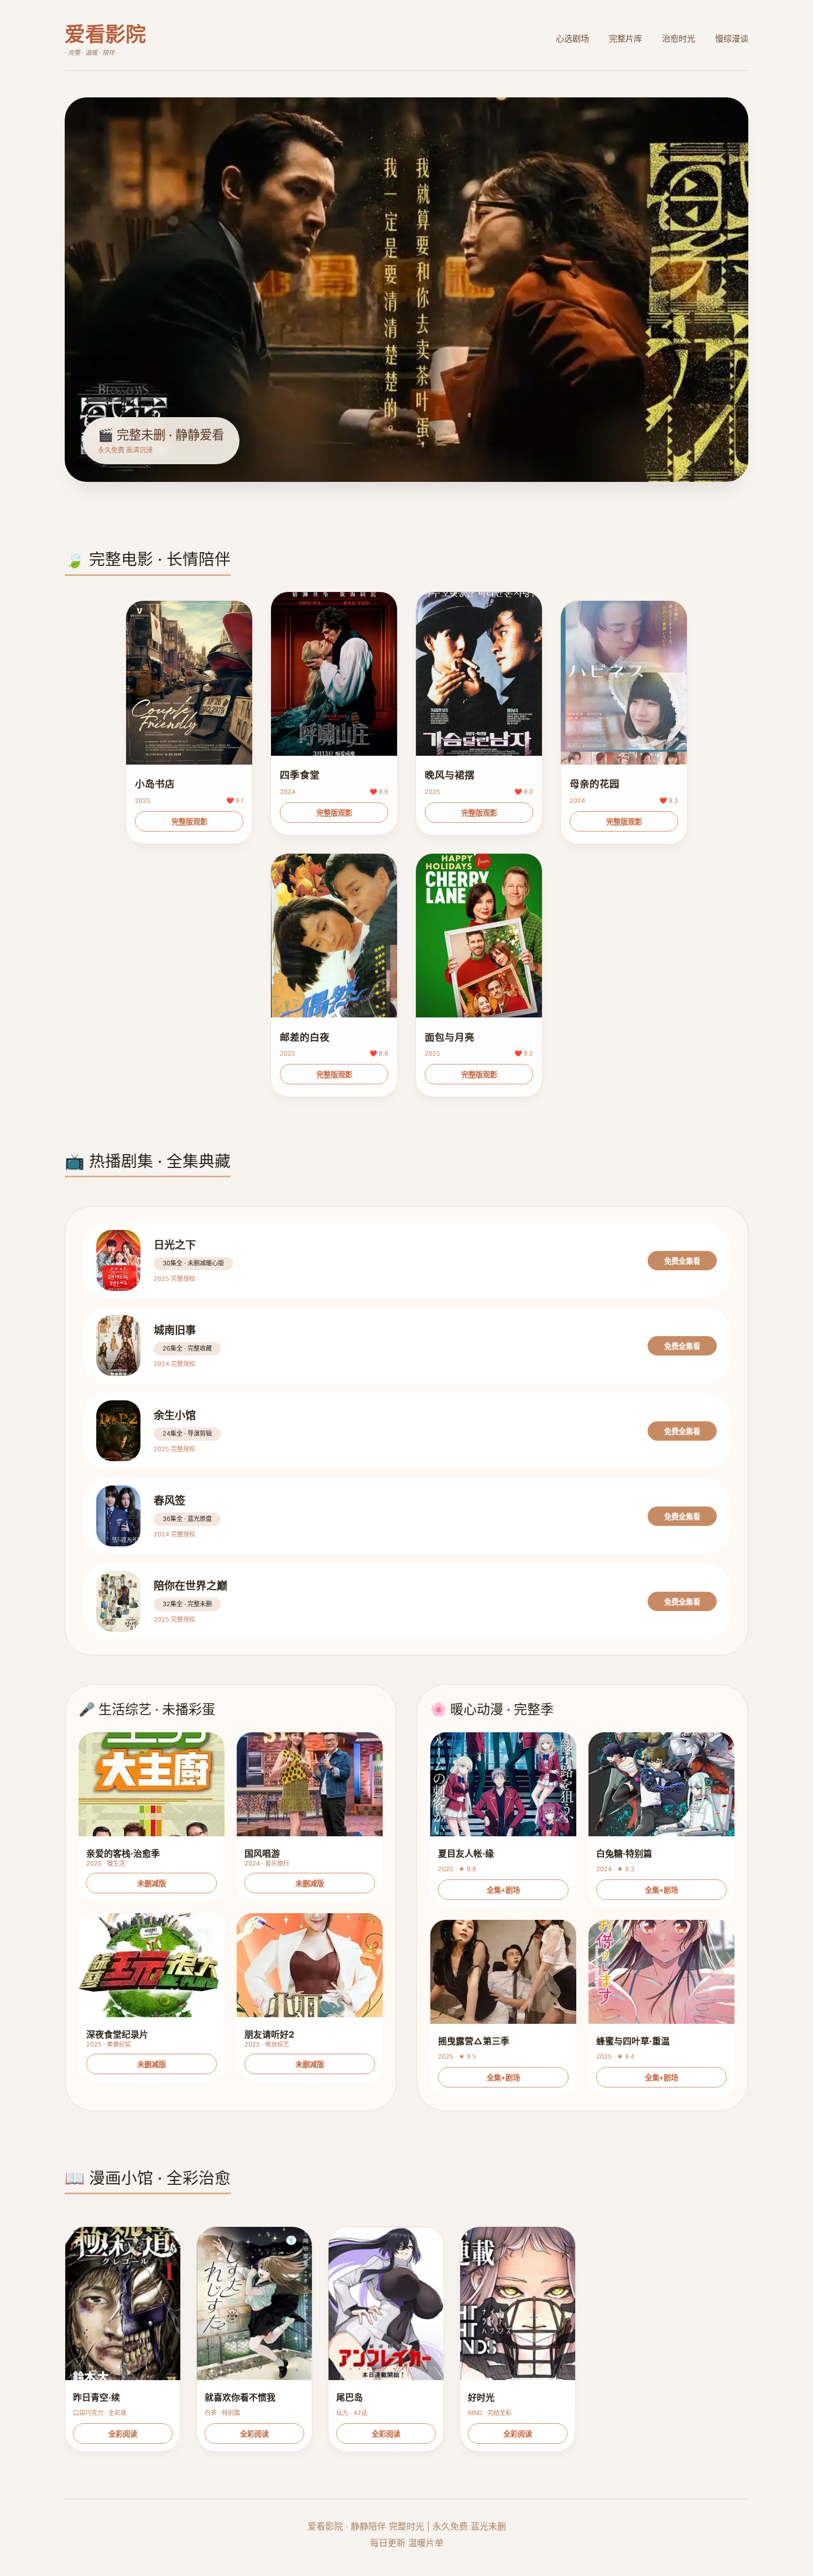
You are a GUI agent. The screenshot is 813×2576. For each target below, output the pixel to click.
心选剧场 (572, 38)
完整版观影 (189, 822)
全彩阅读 (123, 2434)
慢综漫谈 (732, 38)
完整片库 (626, 38)
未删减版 (152, 1884)
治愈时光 (679, 38)
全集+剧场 (503, 1890)
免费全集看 (682, 1261)
